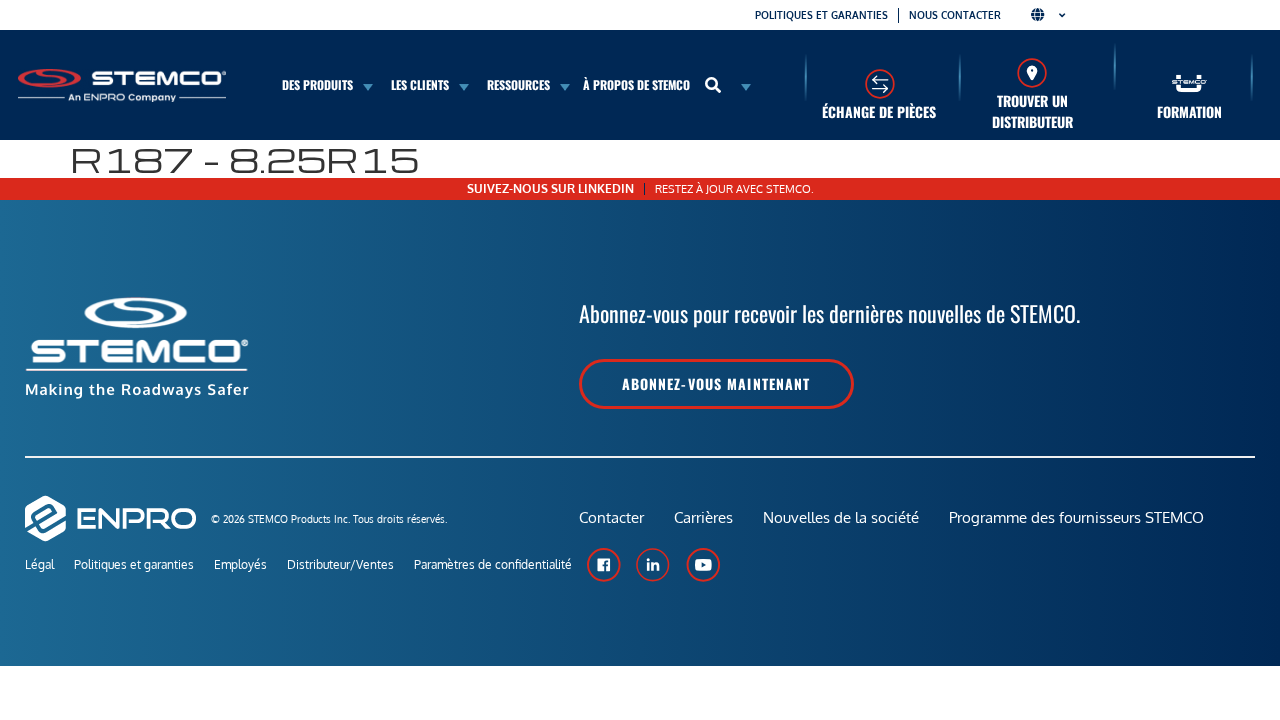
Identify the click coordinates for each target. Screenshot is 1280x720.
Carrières (703, 517)
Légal (39, 564)
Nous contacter (955, 15)
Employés (240, 564)
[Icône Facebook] (603, 565)
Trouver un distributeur (1032, 111)
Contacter (611, 517)
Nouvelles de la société (841, 517)
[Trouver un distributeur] (1032, 72)
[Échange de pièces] (879, 83)
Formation (1189, 111)
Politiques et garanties (821, 15)
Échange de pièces (879, 111)
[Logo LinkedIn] (653, 565)
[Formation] (1189, 83)
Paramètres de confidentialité (493, 564)
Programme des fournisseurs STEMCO (1076, 517)
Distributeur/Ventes (340, 564)
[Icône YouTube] (703, 565)
